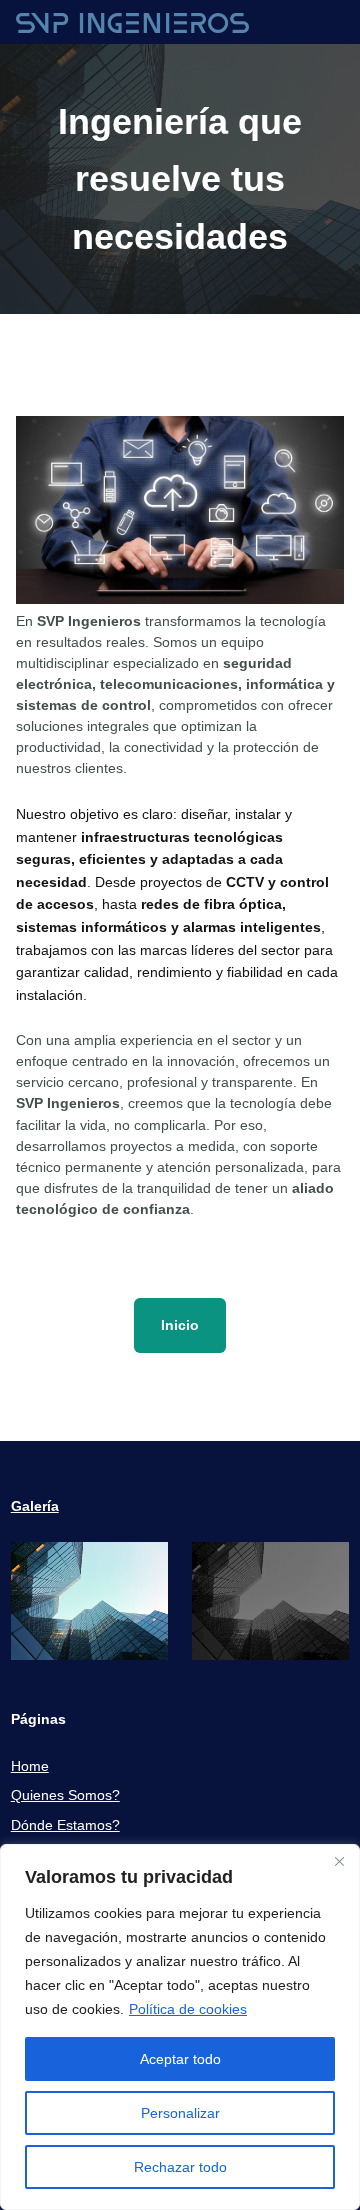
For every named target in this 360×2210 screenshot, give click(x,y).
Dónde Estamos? (65, 1825)
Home (30, 1766)
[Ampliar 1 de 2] (142, 1568)
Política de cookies (188, 2009)
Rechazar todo (180, 2167)
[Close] (339, 1861)
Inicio (180, 1325)
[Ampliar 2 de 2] (323, 1568)
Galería (35, 1506)
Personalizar (180, 2113)
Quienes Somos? (65, 1795)
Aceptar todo (180, 2059)
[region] (180, 2027)
